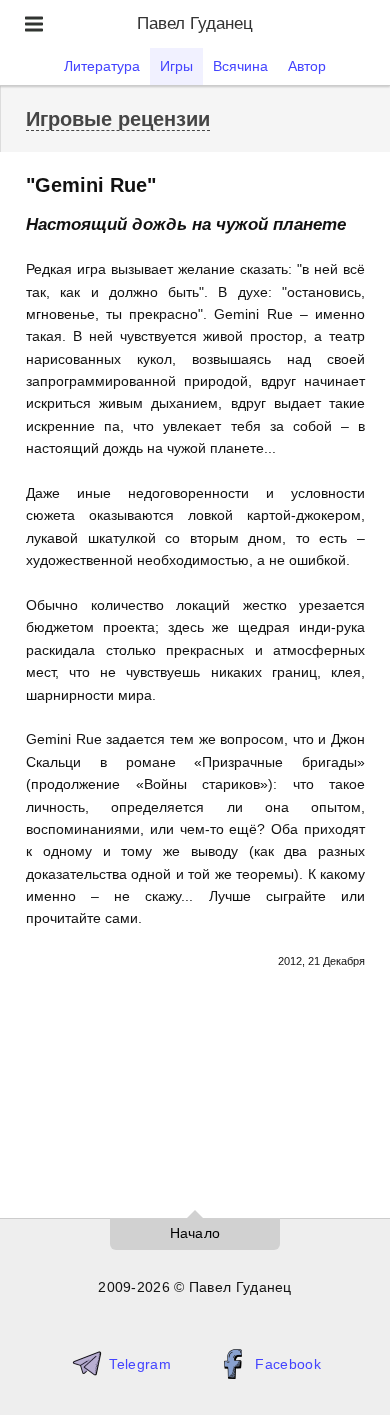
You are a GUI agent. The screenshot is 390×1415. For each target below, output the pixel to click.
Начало (195, 1233)
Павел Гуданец (195, 23)
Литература (102, 66)
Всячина (240, 66)
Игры (176, 66)
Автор (307, 66)
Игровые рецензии (118, 119)
